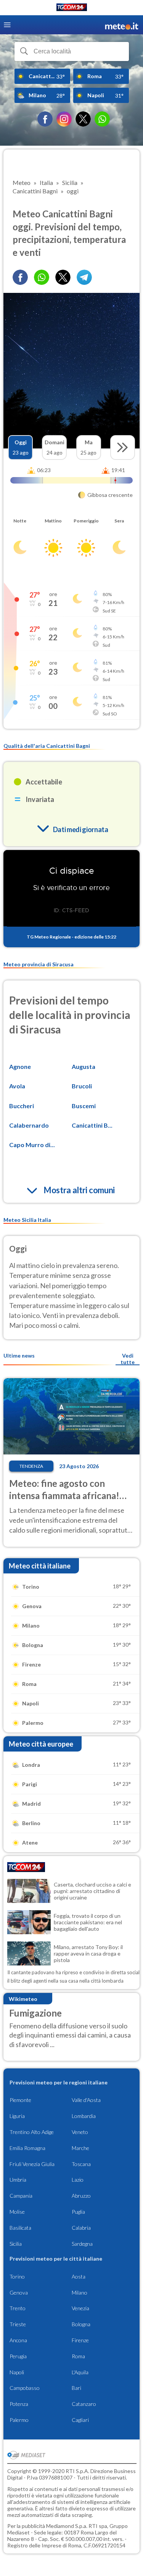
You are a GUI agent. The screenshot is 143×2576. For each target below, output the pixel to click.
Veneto (80, 2132)
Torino (17, 2276)
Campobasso (25, 2388)
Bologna (81, 2324)
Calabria (81, 2228)
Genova (19, 2292)
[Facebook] (45, 119)
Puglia (78, 2212)
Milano (80, 2292)
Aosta (79, 2276)
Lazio (78, 2180)
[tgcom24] (72, 9)
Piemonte (20, 2100)
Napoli (17, 2372)
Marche (80, 2148)
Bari (76, 2388)
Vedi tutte (128, 1359)
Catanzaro (84, 2404)
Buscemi (84, 1106)
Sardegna (82, 2244)
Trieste (18, 2324)
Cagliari (80, 2420)
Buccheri (22, 1106)
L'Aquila (80, 2372)
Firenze (80, 2340)
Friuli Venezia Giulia (32, 2164)
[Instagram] (64, 119)
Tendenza (31, 1466)
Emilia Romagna (27, 2148)
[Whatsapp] (42, 277)
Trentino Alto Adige (32, 2132)
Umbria (18, 2180)
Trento (18, 2308)
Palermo (19, 2420)
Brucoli (82, 1086)
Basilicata (20, 2228)
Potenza (19, 2404)
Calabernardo (29, 1125)
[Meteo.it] (122, 25)
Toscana (81, 2164)
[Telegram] (84, 277)
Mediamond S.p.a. (67, 2526)
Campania (21, 2196)
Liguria (17, 2116)
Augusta (84, 1066)
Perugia (18, 2356)
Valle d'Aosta (86, 2100)
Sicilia (16, 2244)
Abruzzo (81, 2196)
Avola (17, 1086)
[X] (83, 119)
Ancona (18, 2340)
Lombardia (84, 2116)
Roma (78, 2356)
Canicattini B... (92, 1125)
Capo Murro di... (32, 1145)
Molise (17, 2212)
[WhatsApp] (102, 119)
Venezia (80, 2308)
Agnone (20, 1066)
